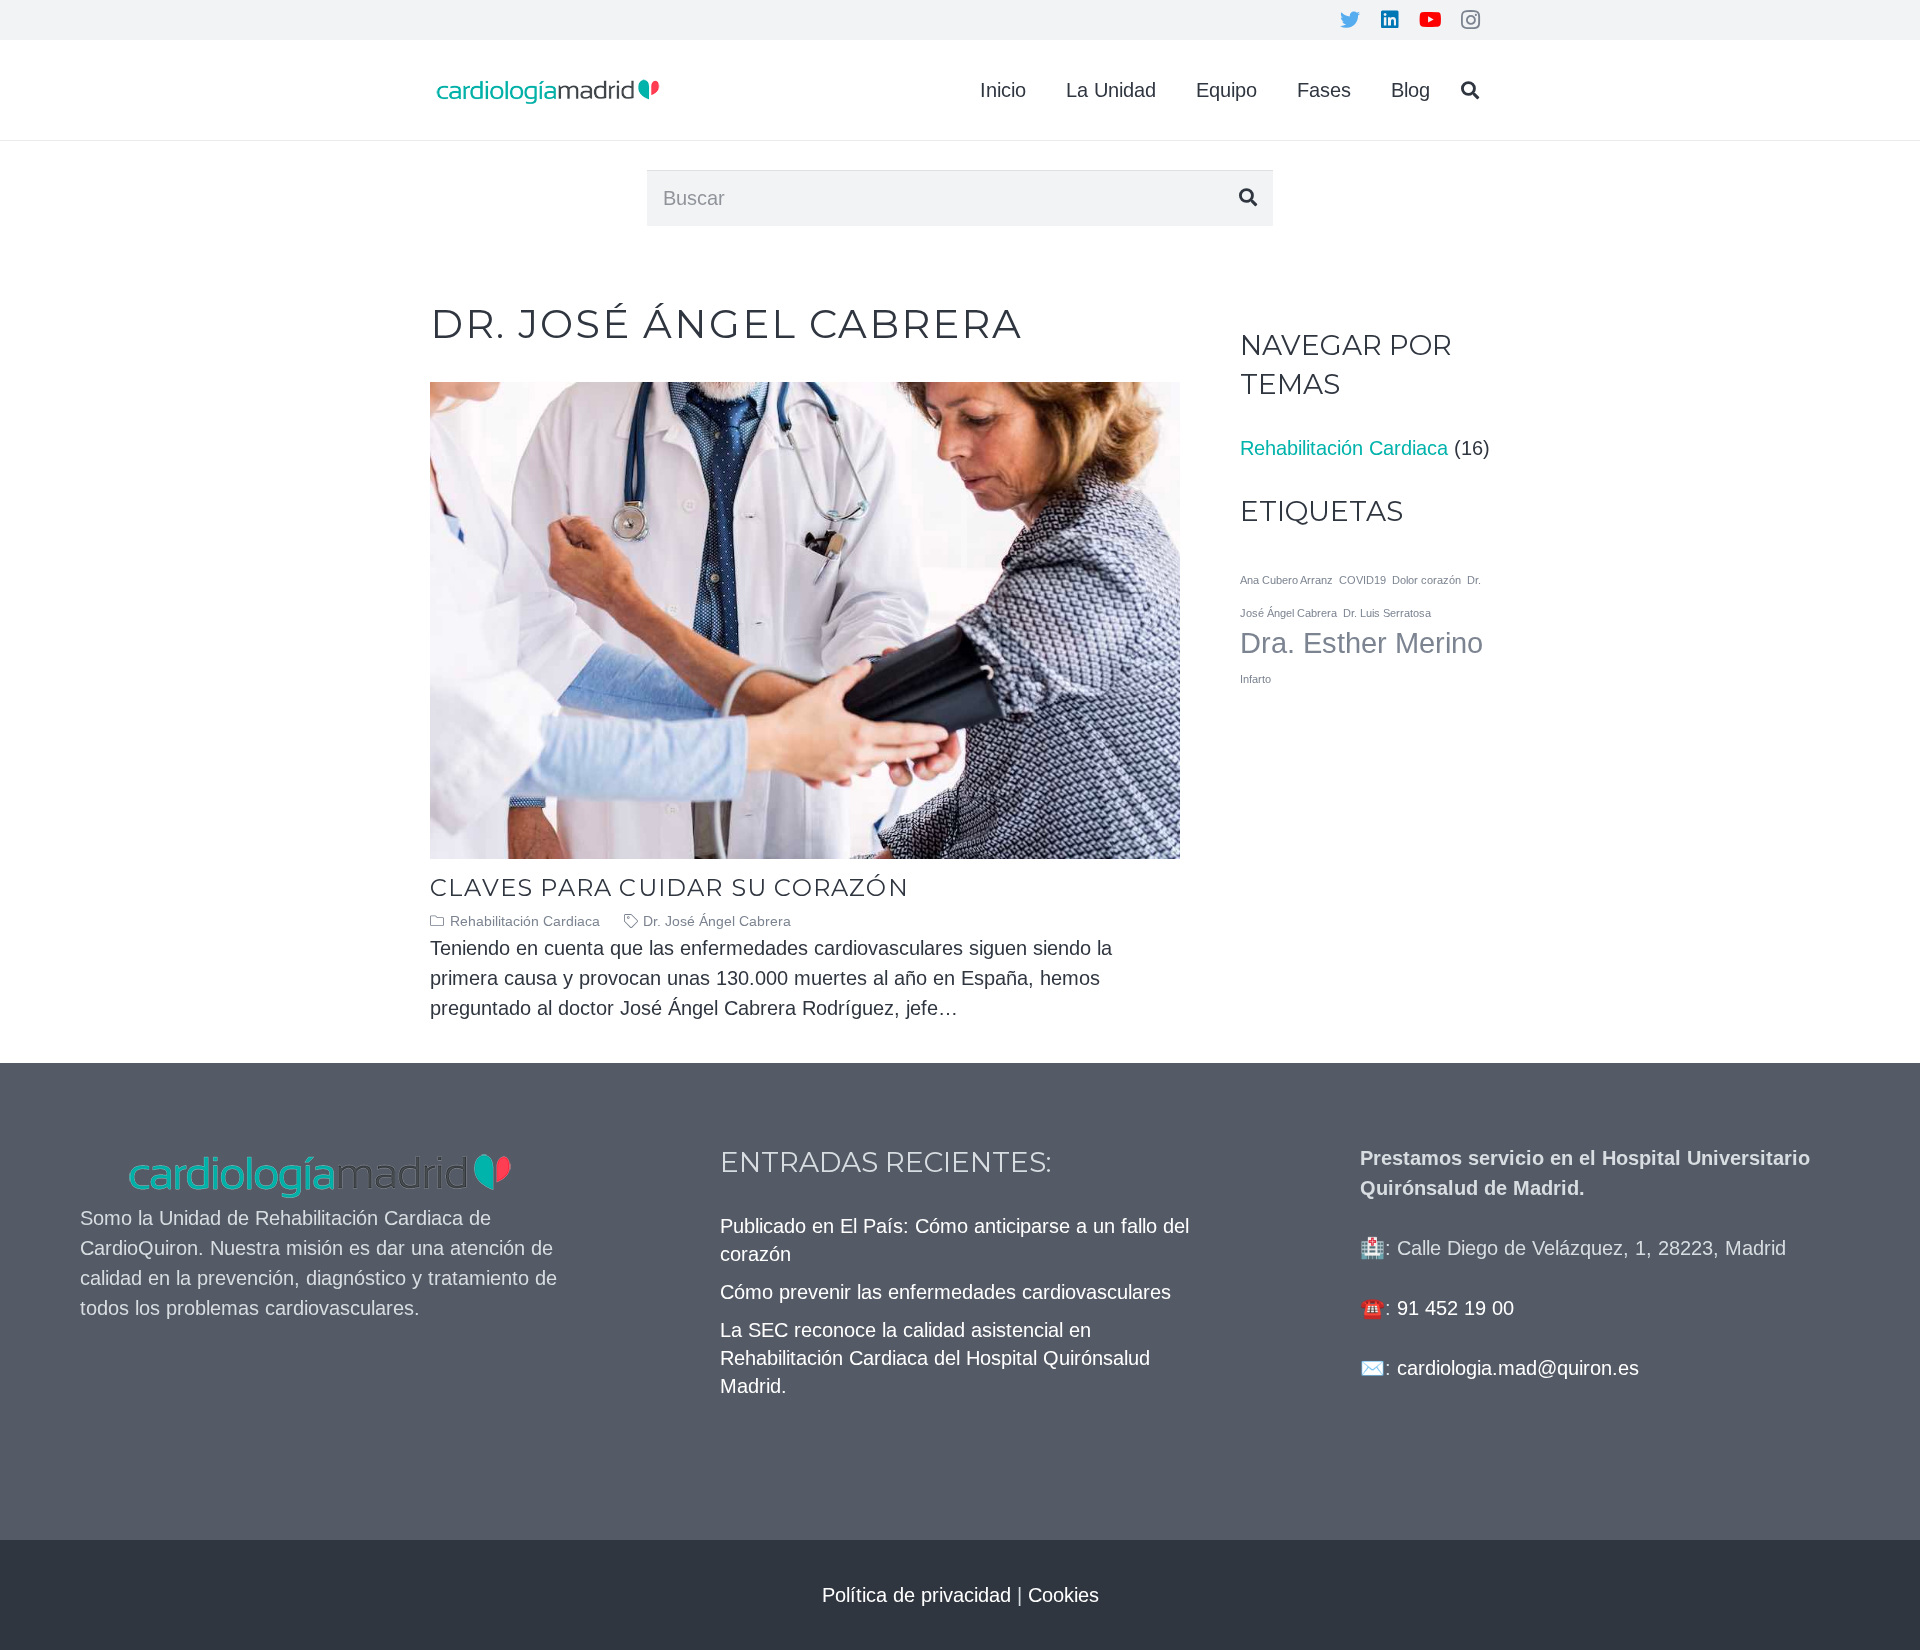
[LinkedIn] (1390, 20)
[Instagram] (1470, 20)
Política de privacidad (916, 1595)
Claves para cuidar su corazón (669, 887)
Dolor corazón (1426, 580)
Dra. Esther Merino (1361, 642)
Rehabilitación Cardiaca (525, 921)
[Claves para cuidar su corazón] (805, 397)
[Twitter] (1350, 20)
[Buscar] (1470, 90)
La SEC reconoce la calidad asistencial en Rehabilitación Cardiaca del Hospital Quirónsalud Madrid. (935, 1358)
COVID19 (1362, 580)
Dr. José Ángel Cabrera (717, 921)
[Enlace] (548, 90)
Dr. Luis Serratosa (1387, 613)
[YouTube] (1430, 20)
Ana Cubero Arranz (1286, 580)
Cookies (1063, 1595)
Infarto (1255, 679)
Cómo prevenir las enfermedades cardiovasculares (945, 1292)
